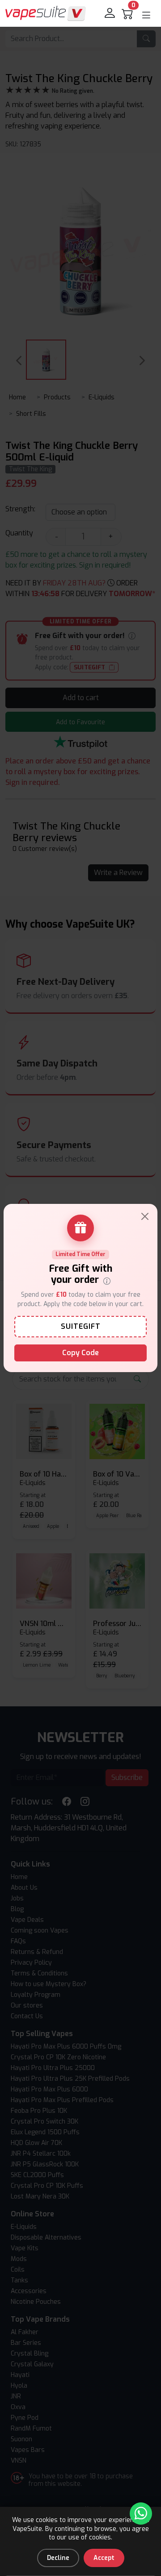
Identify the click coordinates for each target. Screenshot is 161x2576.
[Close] (145, 1216)
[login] (110, 13)
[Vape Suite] (46, 13)
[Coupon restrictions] (107, 1280)
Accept (104, 2558)
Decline (58, 2558)
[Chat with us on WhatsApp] (141, 2514)
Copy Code (80, 1353)
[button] (146, 15)
